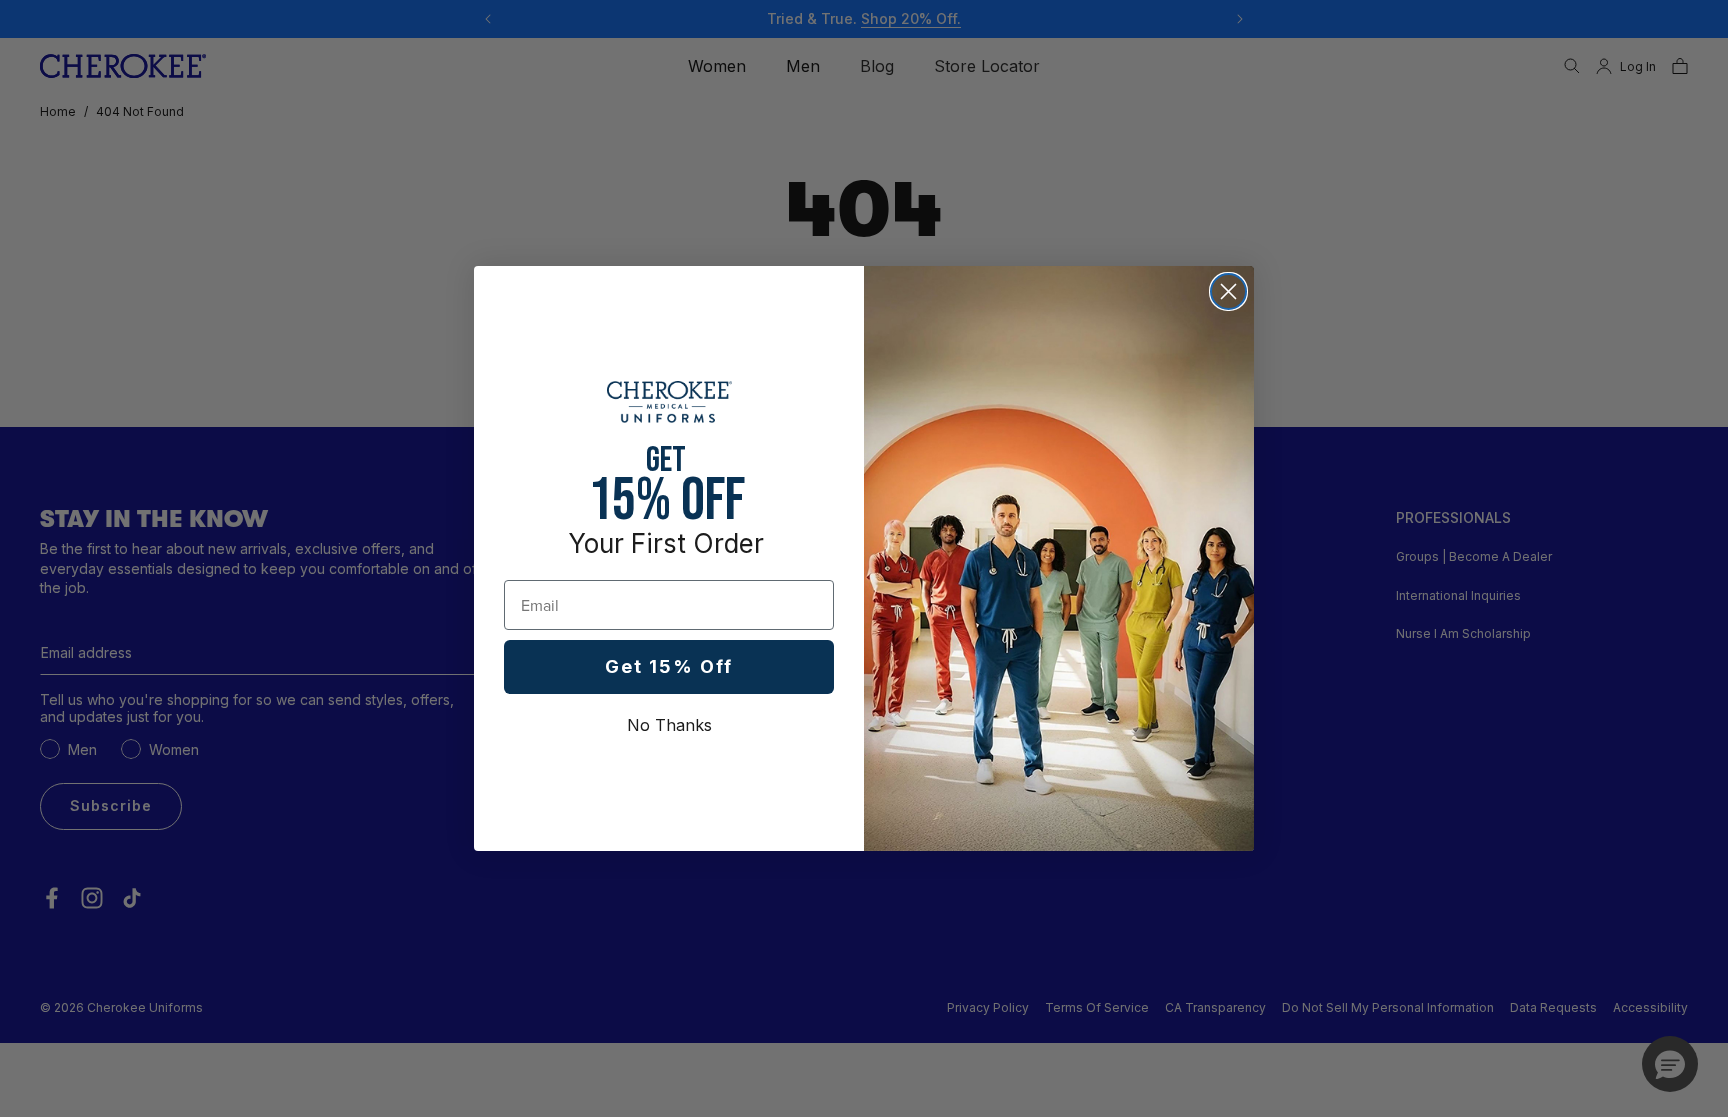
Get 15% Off (669, 666)
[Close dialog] (1228, 291)
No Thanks (669, 725)
